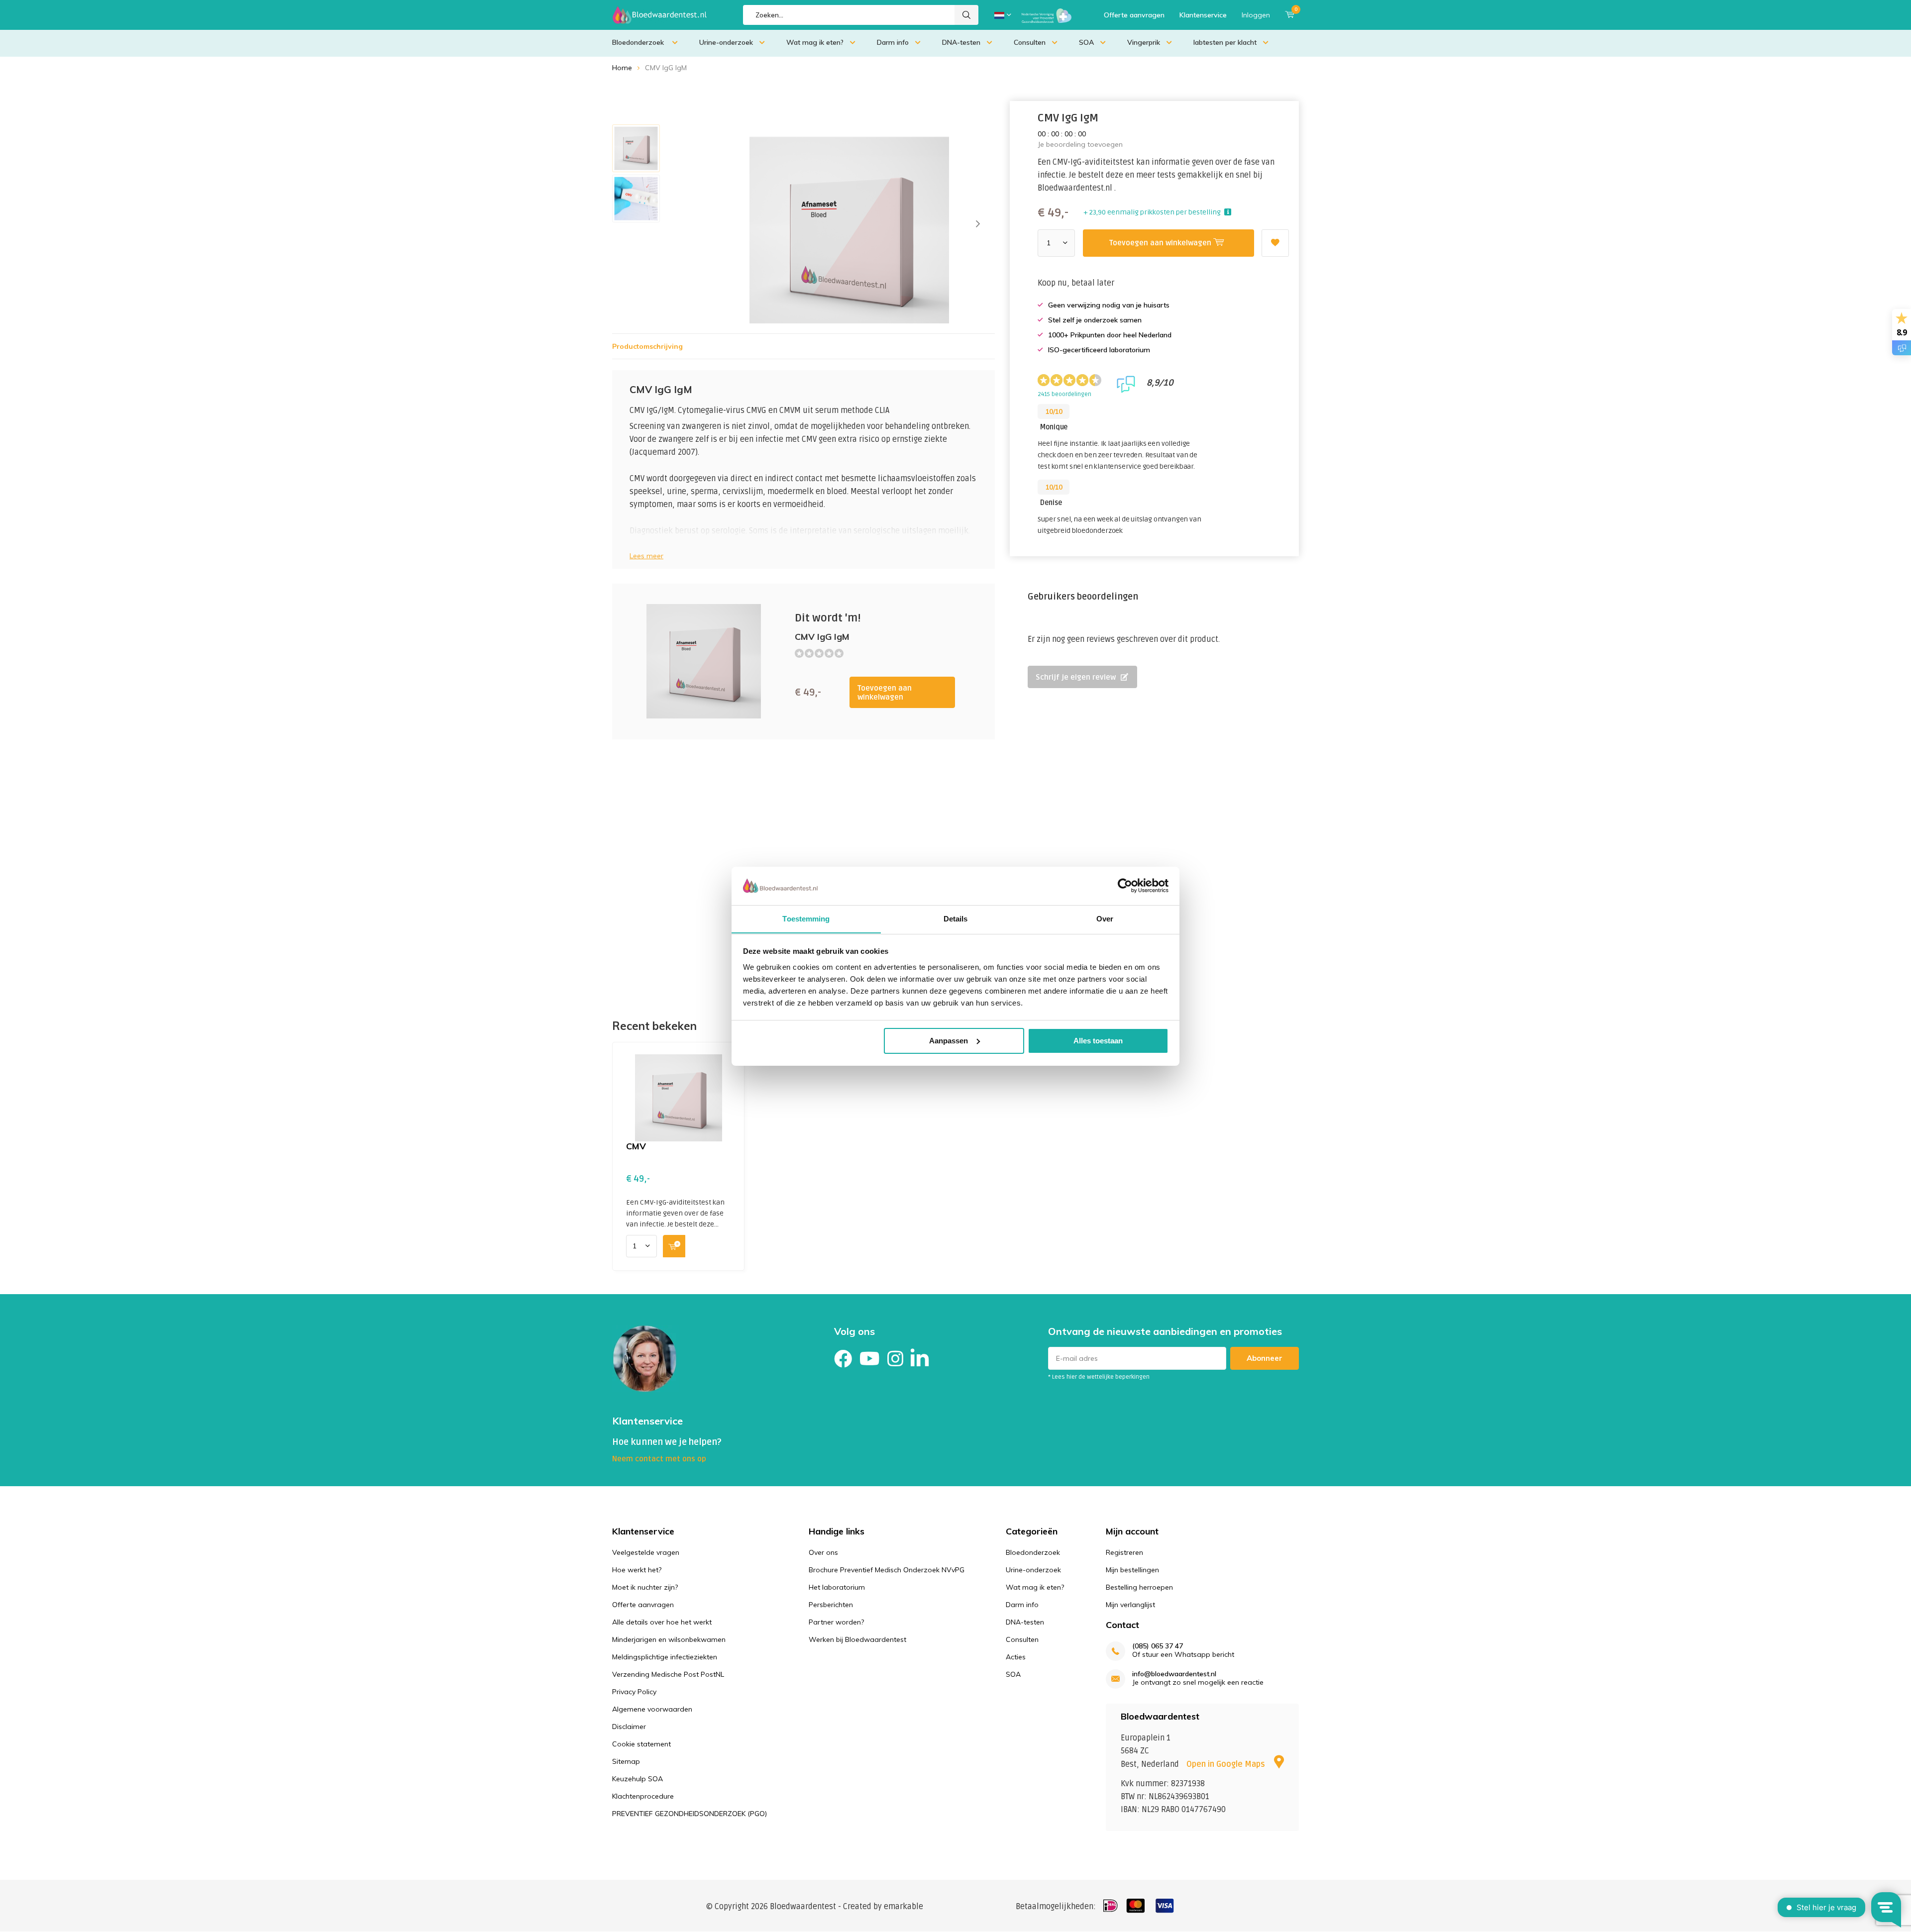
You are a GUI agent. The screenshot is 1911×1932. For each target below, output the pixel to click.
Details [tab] (956, 918)
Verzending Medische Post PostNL (668, 1674)
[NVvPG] (1047, 15)
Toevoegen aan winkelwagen (885, 693)
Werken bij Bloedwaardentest (857, 1639)
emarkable (903, 1907)
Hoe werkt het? (637, 1570)
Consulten (1030, 42)
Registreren (1124, 1552)
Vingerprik (1144, 42)
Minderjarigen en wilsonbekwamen (669, 1639)
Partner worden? (836, 1622)
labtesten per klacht (1225, 42)
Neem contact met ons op (659, 1459)
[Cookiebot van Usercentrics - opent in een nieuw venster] (1125, 886)
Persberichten (831, 1605)
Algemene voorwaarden (652, 1709)
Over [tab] (1105, 918)
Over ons (823, 1552)
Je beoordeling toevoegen (1080, 144)
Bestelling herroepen (1139, 1587)
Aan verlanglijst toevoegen (1275, 243)
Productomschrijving (647, 346)
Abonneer (1265, 1358)
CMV (636, 1146)
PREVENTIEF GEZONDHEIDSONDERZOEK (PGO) (690, 1814)
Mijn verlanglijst (1130, 1605)
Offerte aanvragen (1134, 15)
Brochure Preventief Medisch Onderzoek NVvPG (887, 1570)
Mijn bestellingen (1132, 1570)
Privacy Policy (634, 1692)
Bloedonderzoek (639, 42)
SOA (1086, 42)
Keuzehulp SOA (637, 1779)
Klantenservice (1203, 15)
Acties (1016, 1657)
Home (622, 68)
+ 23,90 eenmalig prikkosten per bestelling (1152, 212)
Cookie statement (641, 1744)
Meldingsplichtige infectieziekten (665, 1657)
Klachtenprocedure (643, 1796)
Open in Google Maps (1227, 1764)
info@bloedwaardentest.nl (1174, 1674)
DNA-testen (961, 42)
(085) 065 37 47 (1158, 1646)
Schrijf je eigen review (1076, 677)
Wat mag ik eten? (815, 42)
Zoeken (966, 15)
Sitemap (626, 1761)
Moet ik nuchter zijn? (645, 1587)
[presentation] (978, 224)
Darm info (893, 42)
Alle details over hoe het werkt (662, 1622)
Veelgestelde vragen (646, 1552)
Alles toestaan (1098, 1041)
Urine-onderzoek (726, 42)
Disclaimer (629, 1727)
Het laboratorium (837, 1587)
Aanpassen (949, 1041)
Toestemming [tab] (806, 918)
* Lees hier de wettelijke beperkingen (1099, 1377)
